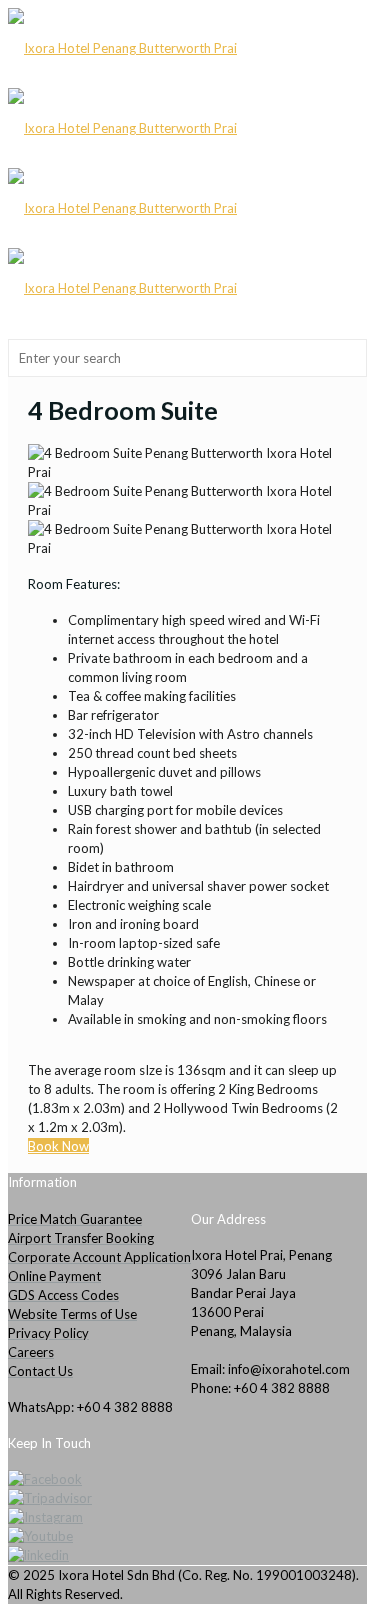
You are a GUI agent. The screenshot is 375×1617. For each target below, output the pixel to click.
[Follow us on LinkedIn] (187, 1555)
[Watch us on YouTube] (187, 1536)
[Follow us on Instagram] (187, 1517)
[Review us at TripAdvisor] (187, 1498)
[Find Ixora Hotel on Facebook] (187, 1479)
